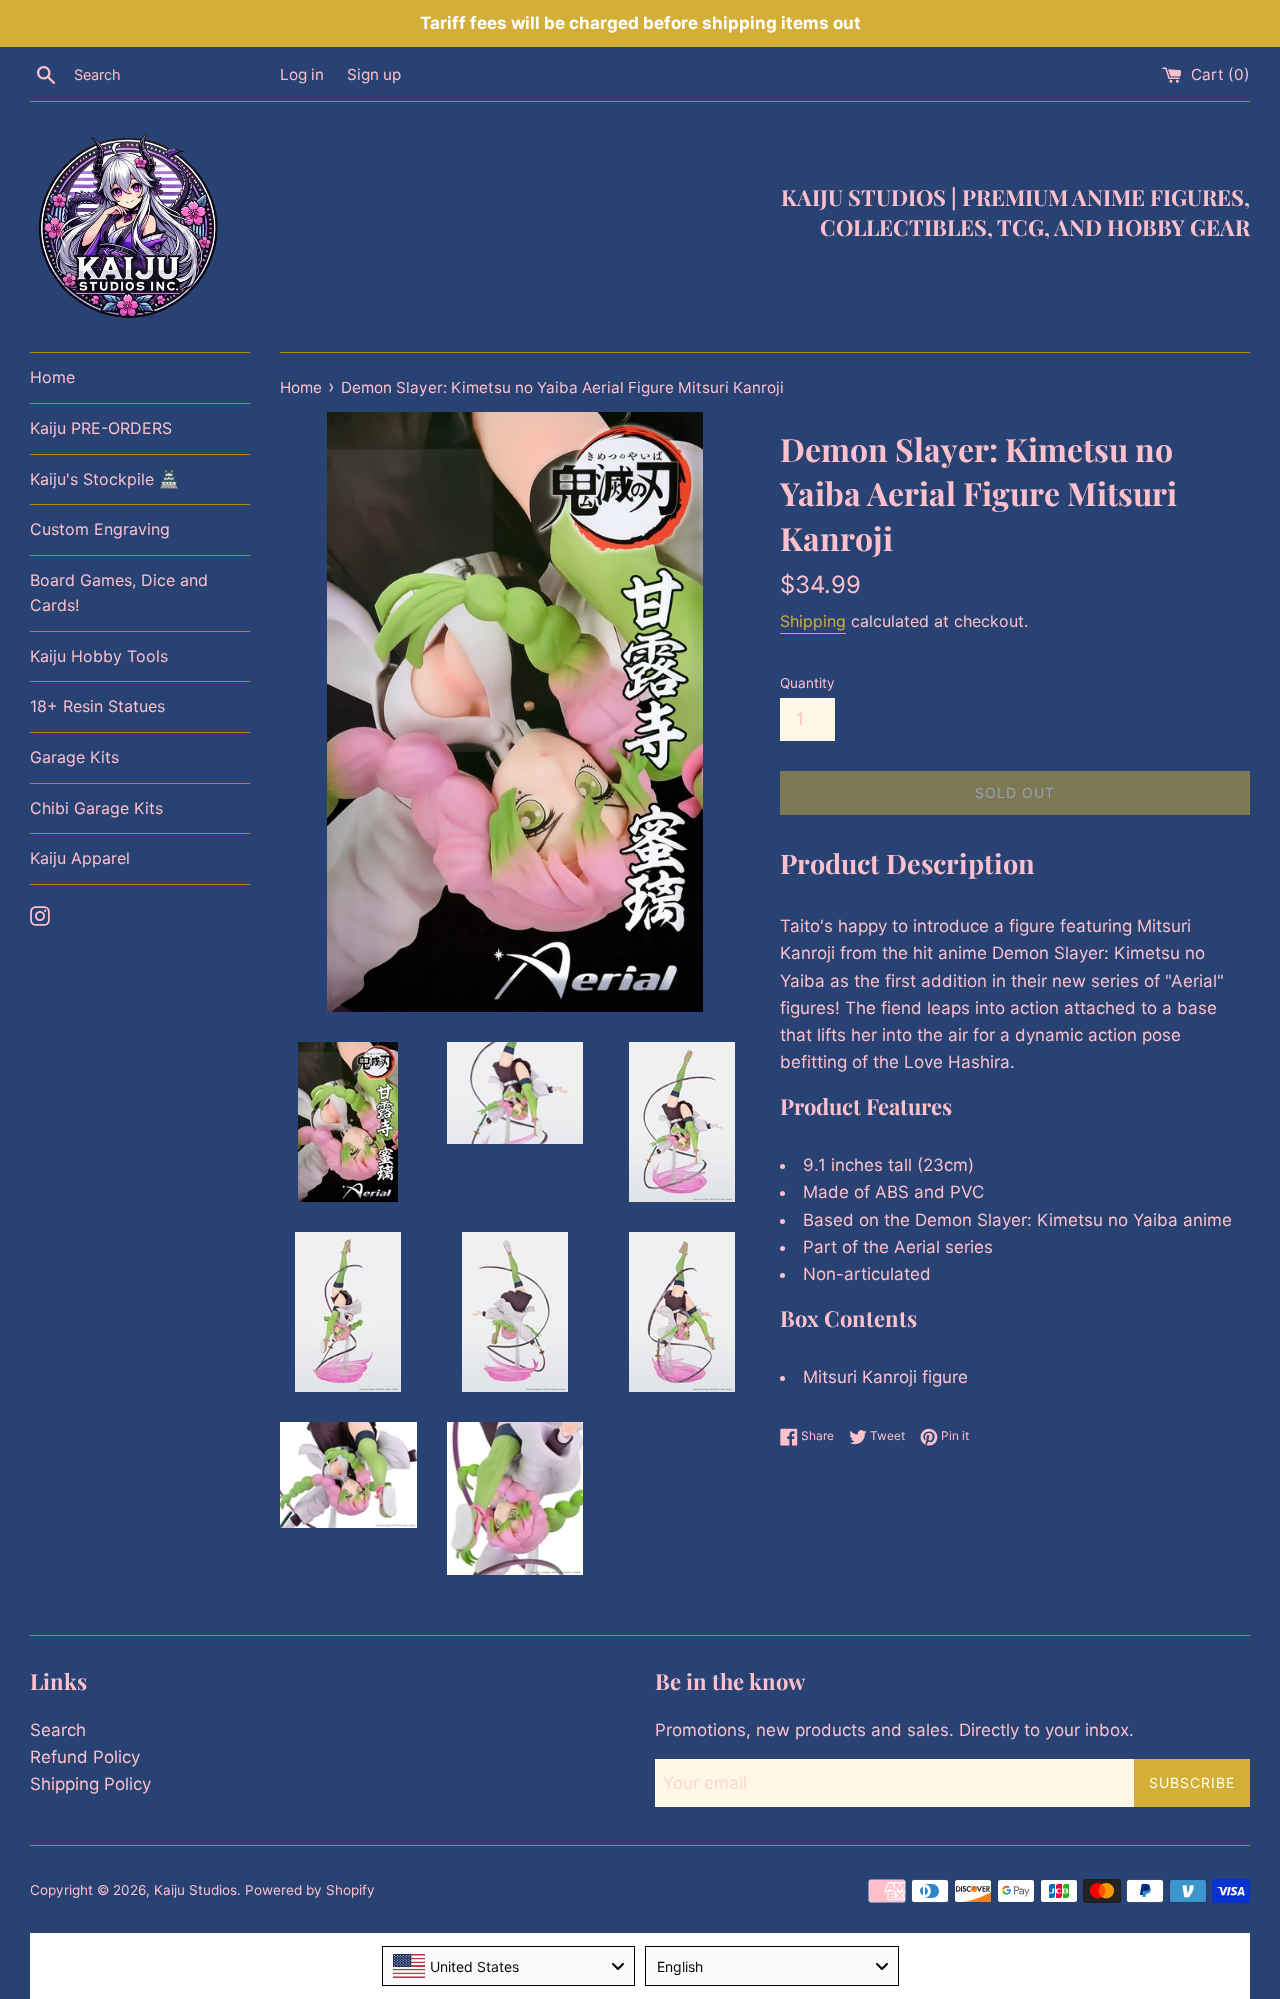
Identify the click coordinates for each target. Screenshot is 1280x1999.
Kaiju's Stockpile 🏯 (104, 479)
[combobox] (509, 1966)
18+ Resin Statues (97, 706)
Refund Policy (85, 1757)
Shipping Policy (90, 1784)
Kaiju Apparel (80, 858)
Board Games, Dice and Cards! (119, 593)
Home (52, 377)
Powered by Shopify (310, 1890)
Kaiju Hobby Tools (99, 656)
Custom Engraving (100, 529)
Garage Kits (74, 757)
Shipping (813, 621)
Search (58, 1730)
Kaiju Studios (195, 1890)
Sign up (374, 74)
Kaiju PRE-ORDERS (101, 428)
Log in (302, 74)
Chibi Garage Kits (96, 808)
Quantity (807, 683)
